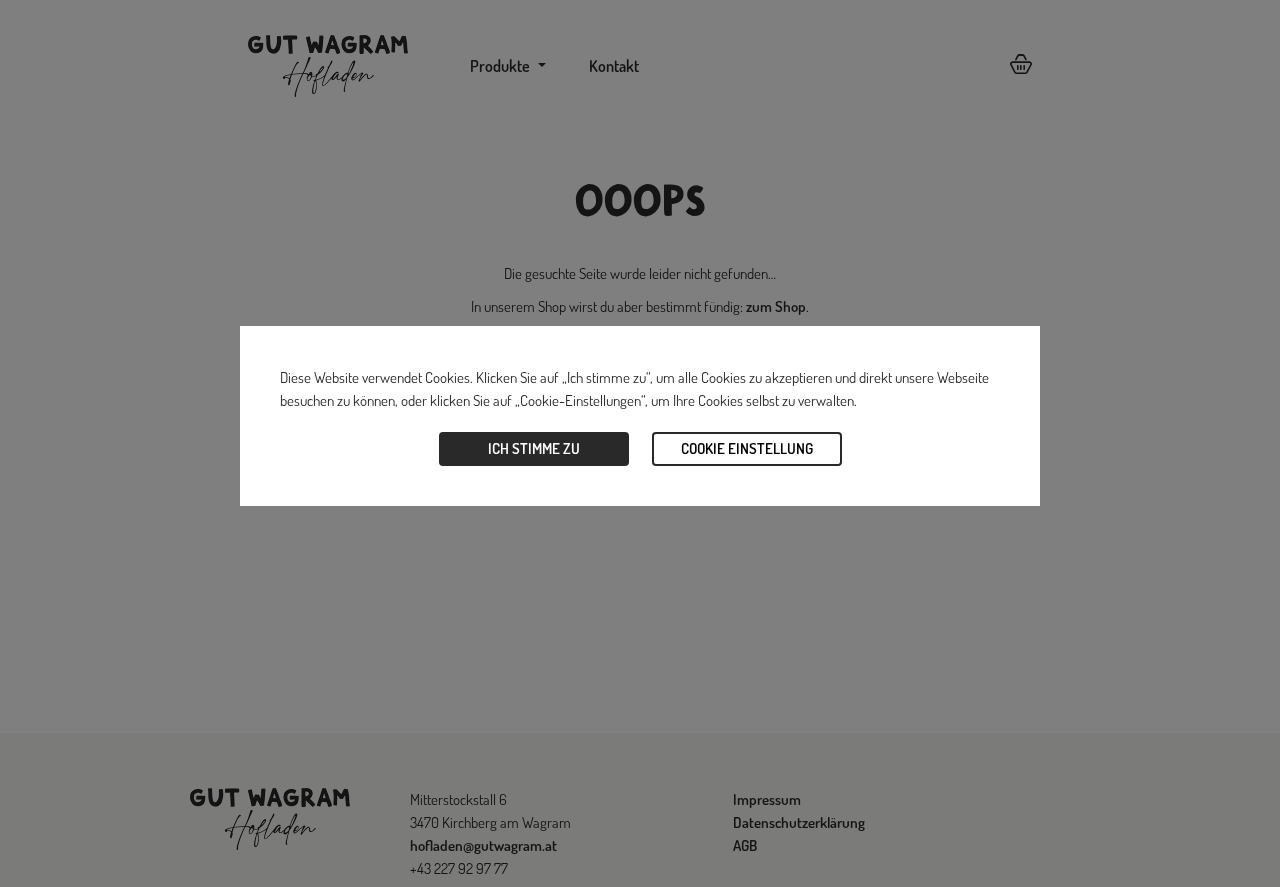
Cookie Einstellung (747, 448)
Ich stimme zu (534, 448)
